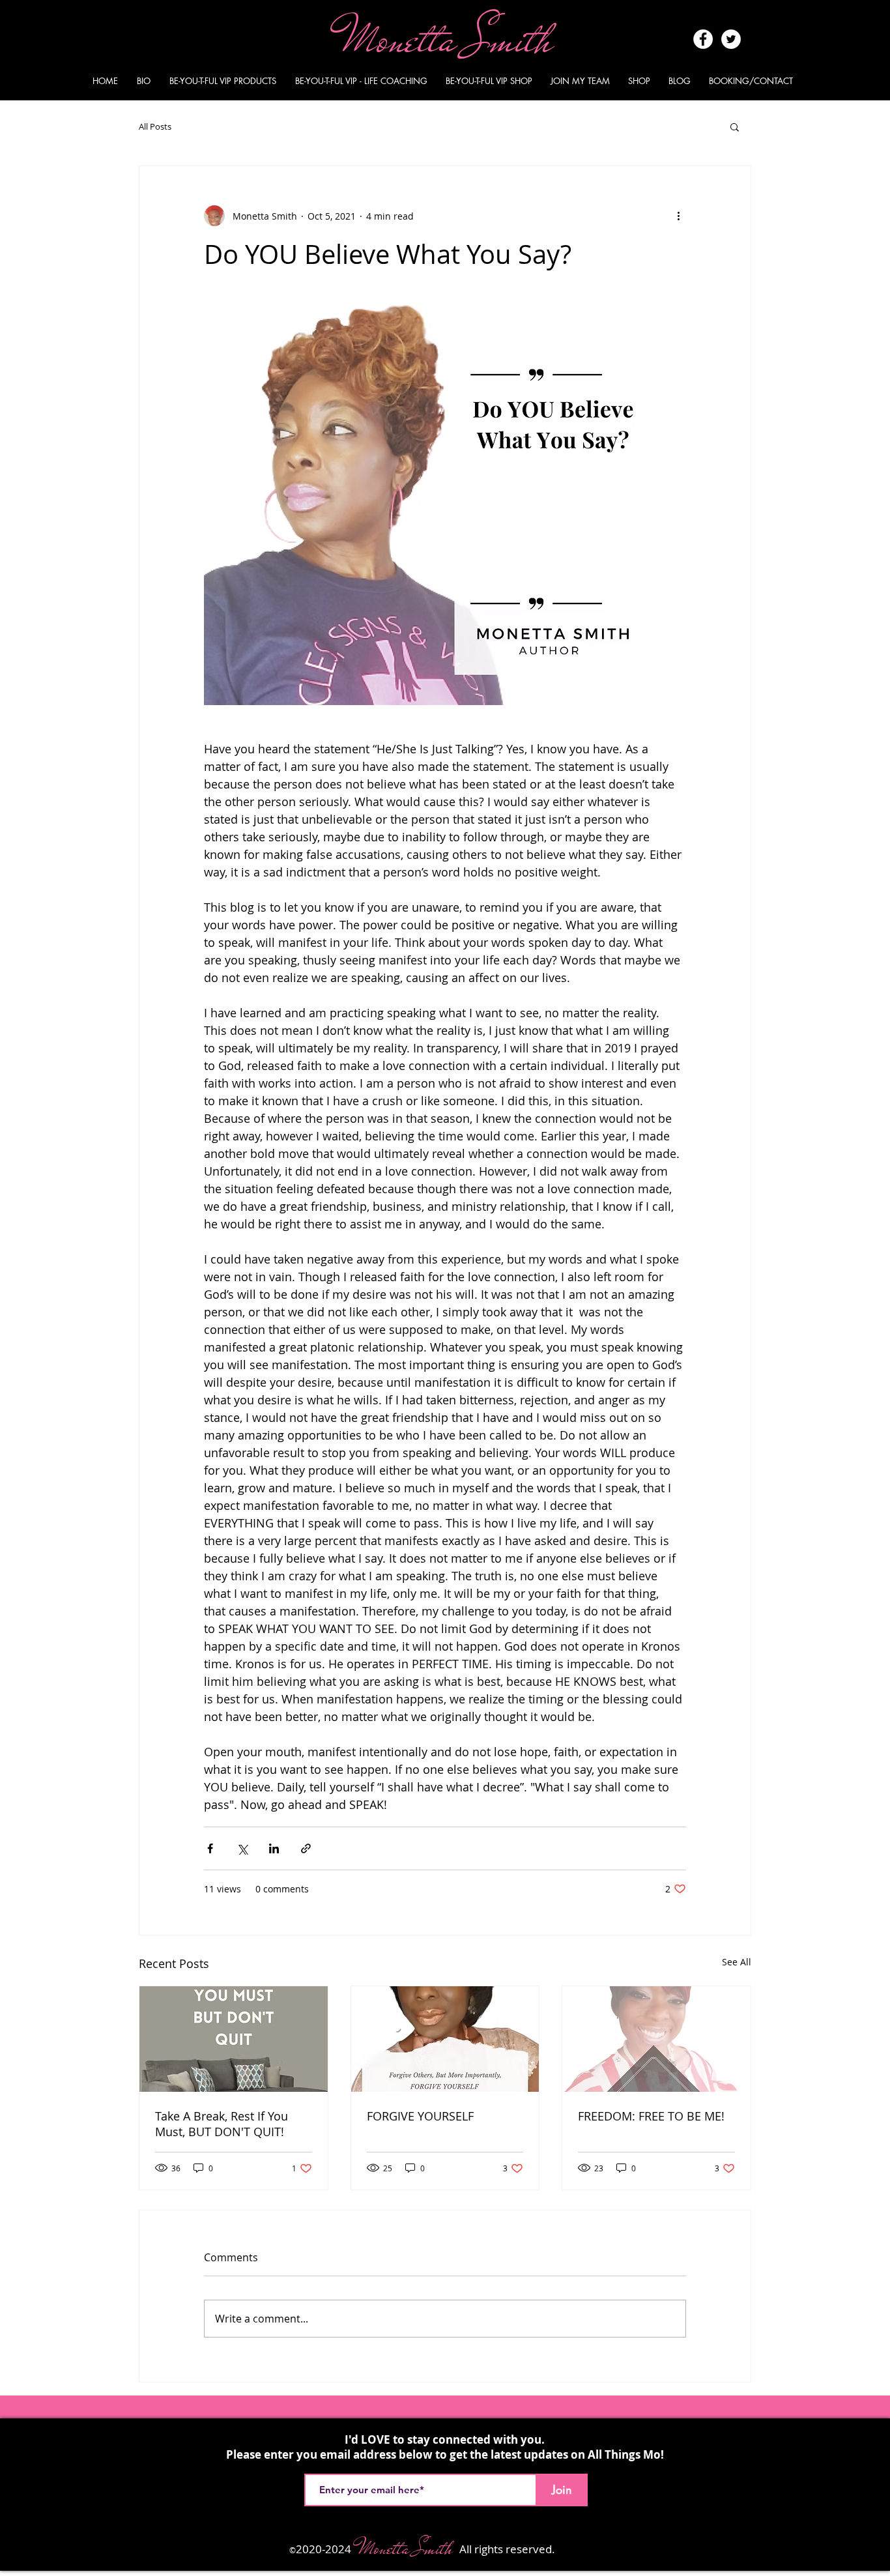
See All (737, 1962)
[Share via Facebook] (210, 1848)
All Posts (155, 126)
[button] (735, 126)
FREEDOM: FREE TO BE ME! (651, 2116)
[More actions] (678, 216)
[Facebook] (703, 39)
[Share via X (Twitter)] (242, 1848)
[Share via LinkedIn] (274, 1848)
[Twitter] (731, 39)
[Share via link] (306, 1848)
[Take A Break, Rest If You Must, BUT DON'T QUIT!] (234, 2039)
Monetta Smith (453, 39)
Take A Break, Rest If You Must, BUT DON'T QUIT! (222, 2124)
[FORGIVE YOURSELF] (445, 2039)
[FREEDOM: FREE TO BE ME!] (656, 2039)
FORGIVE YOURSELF (420, 2116)
